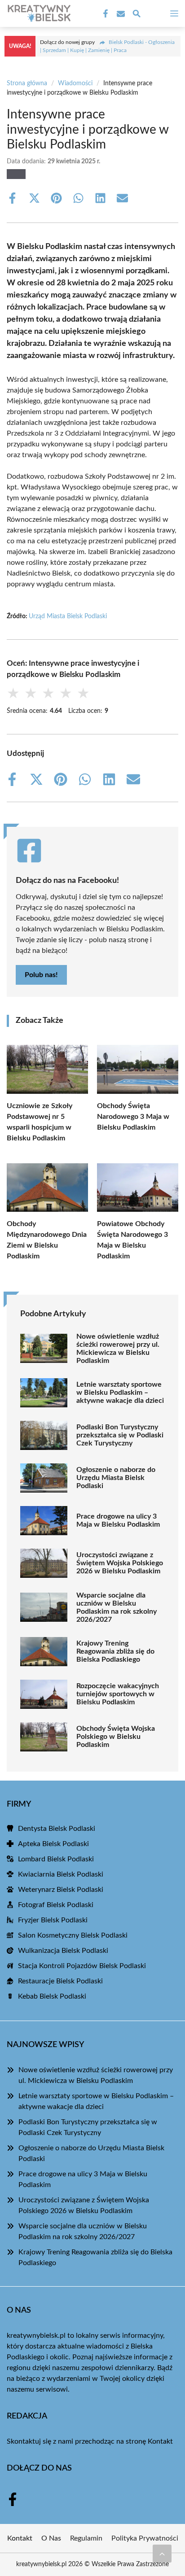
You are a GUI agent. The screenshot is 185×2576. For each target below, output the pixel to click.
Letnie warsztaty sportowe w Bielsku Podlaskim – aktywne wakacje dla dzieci (120, 1393)
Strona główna (27, 83)
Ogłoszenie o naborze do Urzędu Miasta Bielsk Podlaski (116, 1478)
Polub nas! (41, 975)
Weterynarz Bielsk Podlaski (61, 1890)
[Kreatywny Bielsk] (38, 13)
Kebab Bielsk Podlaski (52, 1996)
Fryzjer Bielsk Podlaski (53, 1920)
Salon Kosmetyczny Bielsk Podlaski (73, 1935)
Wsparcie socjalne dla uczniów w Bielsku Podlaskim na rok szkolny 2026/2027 (117, 1607)
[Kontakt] (120, 14)
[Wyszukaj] (137, 15)
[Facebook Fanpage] (105, 14)
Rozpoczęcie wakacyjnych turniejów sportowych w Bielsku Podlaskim (118, 1694)
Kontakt (160, 2441)
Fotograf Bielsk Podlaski (56, 1905)
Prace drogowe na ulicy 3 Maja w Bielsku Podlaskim (118, 1520)
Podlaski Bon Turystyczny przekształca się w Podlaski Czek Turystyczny (120, 1435)
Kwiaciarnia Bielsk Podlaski (61, 1874)
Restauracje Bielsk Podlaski (60, 1981)
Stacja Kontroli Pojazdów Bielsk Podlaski (82, 1966)
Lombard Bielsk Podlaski (56, 1859)
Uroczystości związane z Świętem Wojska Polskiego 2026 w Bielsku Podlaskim (120, 1563)
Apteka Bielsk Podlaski (53, 1844)
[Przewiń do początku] (162, 2554)
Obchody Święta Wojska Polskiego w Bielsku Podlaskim (116, 1737)
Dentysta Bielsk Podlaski (57, 1829)
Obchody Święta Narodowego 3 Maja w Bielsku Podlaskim (133, 1117)
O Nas (51, 2538)
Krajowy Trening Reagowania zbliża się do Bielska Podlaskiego (115, 1651)
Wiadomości (75, 83)
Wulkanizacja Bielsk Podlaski (63, 1951)
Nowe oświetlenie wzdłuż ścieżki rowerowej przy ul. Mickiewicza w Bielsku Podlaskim (118, 1349)
